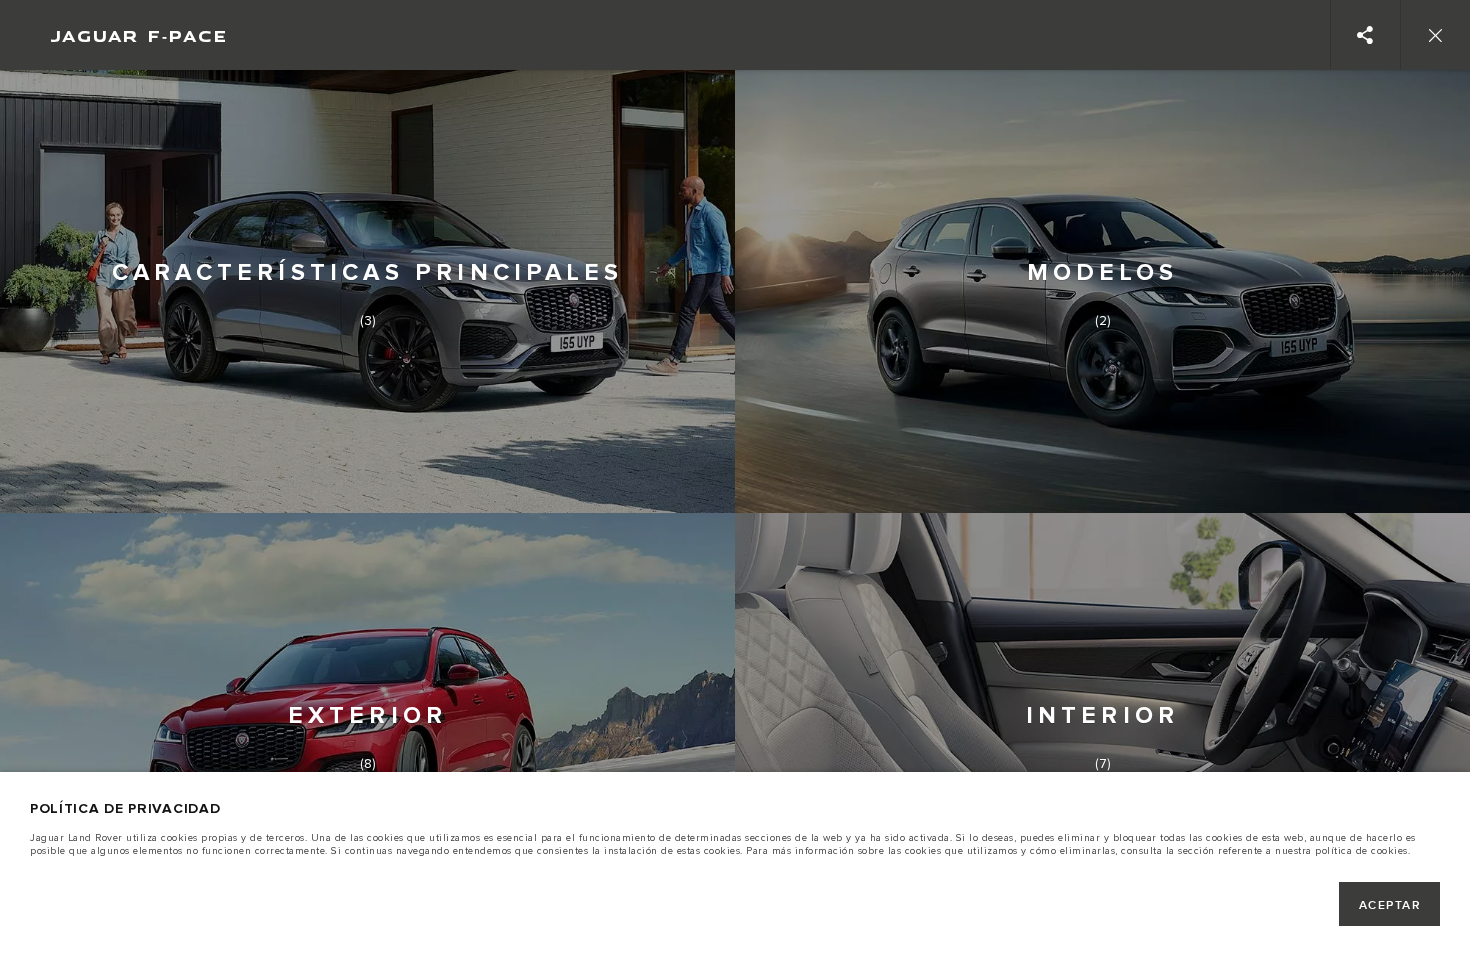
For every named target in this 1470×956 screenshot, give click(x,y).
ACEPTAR (1390, 905)
